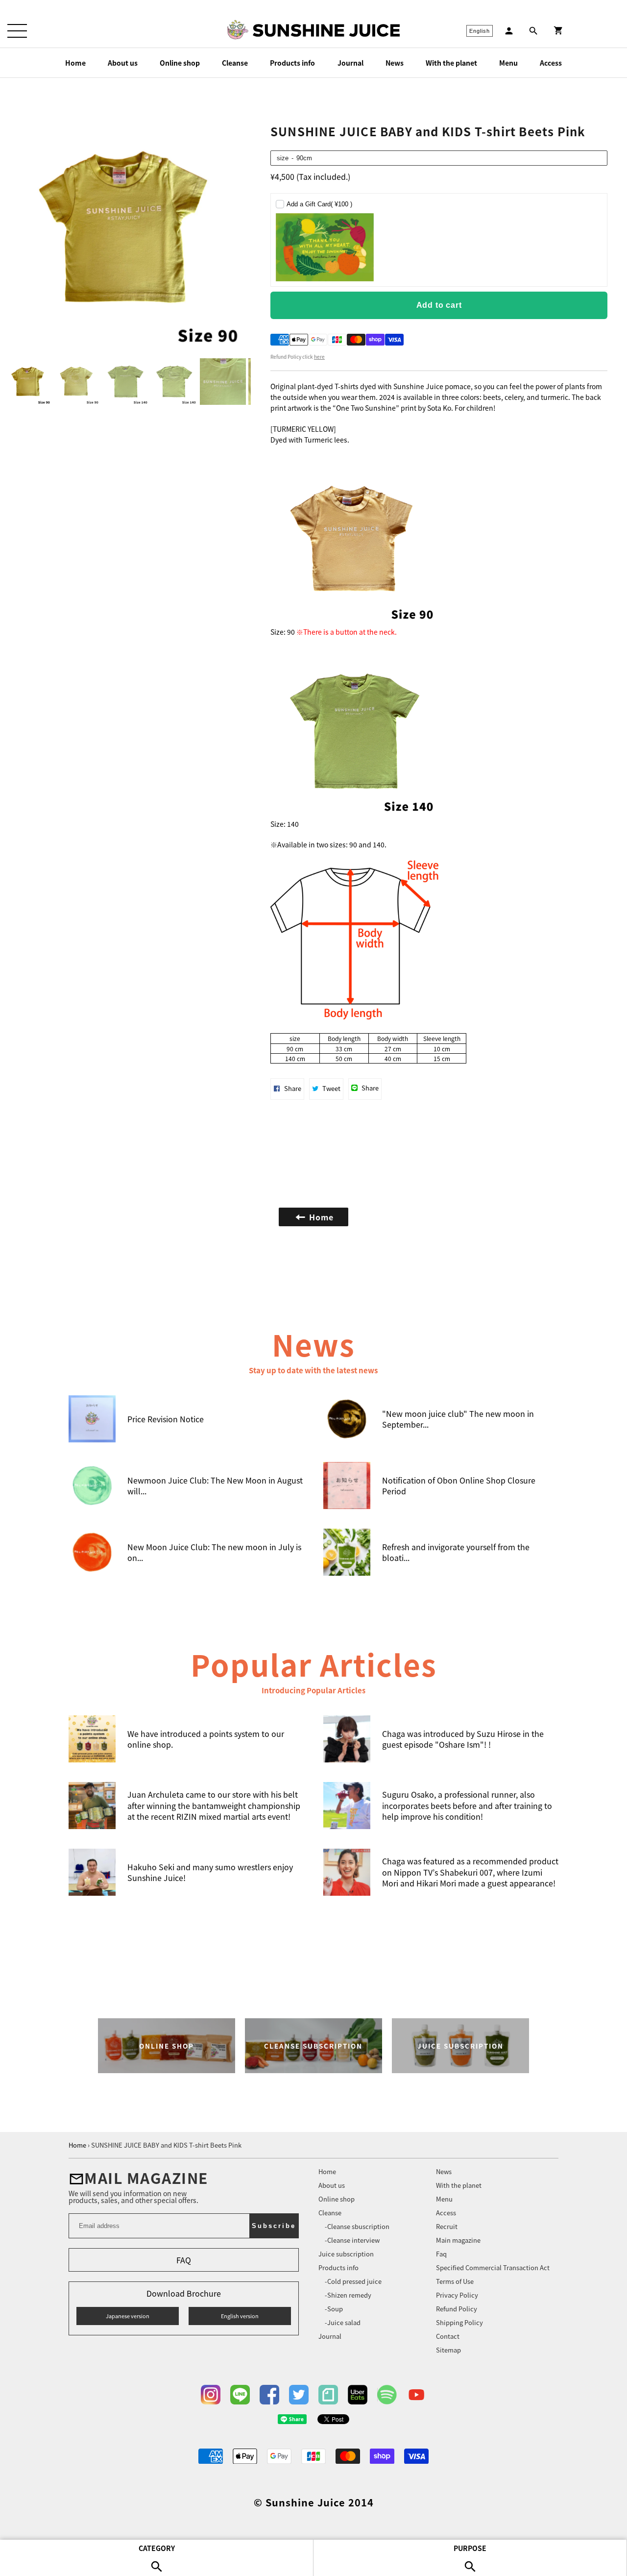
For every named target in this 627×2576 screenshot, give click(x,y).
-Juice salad (343, 2322)
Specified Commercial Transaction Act (493, 2267)
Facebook (269, 2395)
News (395, 63)
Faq (441, 2254)
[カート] (558, 31)
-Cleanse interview (352, 2240)
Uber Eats (358, 2395)
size (283, 158)
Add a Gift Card (319, 204)
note (328, 2395)
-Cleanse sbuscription (357, 2226)
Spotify (387, 2395)
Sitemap (448, 2350)
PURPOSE (439, 1285)
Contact (448, 2336)
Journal (350, 63)
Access (551, 63)
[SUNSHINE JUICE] (326, 30)
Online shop (180, 63)
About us (123, 63)
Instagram (211, 2395)
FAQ (184, 2260)
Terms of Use (455, 2281)
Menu (508, 63)
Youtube (416, 2395)
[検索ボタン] (533, 31)
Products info (292, 63)
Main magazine (458, 2240)
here (319, 357)
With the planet (451, 63)
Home (75, 63)
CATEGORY (189, 1285)
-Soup (334, 2309)
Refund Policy (457, 2309)
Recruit (447, 2226)
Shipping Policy (459, 2322)
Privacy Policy (457, 2295)
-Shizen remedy (348, 2295)
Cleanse (235, 63)
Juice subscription (346, 2254)
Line (240, 2395)
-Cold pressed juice (353, 2281)
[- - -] (17, 31)
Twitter (299, 2395)
